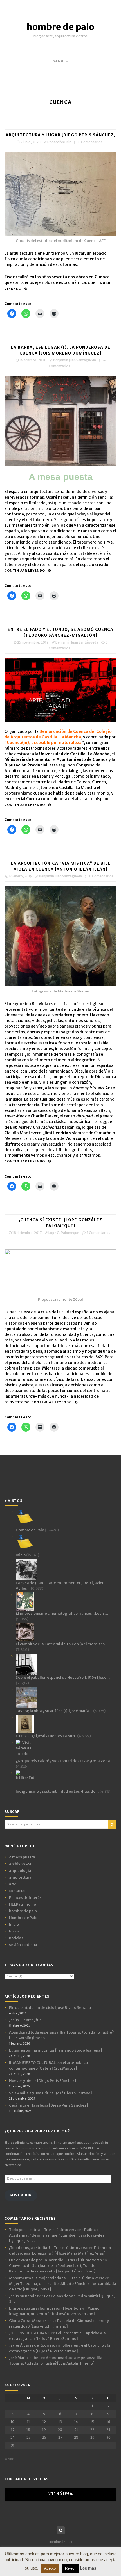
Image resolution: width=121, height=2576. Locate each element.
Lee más (88, 2568)
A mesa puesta (22, 1857)
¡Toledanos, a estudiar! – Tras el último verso (49, 2248)
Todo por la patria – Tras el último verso (44, 2230)
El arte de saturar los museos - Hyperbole (45, 2308)
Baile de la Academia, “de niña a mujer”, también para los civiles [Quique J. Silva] (57, 2235)
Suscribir (21, 2195)
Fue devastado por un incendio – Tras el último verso (55, 2260)
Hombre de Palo (23, 1918)
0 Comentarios (90, 142)
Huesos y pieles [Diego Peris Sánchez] (43, 2081)
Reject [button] (70, 2568)
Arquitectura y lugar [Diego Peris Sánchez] (61, 135)
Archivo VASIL (21, 1864)
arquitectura (20, 1877)
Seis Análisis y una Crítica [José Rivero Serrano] (51, 2093)
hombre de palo (60, 27)
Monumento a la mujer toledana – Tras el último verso (57, 2278)
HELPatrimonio (23, 1904)
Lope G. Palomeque (64, 1233)
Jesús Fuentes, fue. (26, 2020)
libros (14, 1931)
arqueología (20, 1871)
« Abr (9, 2459)
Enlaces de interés (25, 1898)
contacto (17, 1891)
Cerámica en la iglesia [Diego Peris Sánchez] (49, 2105)
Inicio (14, 1924)
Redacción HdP (59, 142)
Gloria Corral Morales (28, 2321)
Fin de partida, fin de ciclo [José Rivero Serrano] (51, 2008)
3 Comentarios (98, 1233)
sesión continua (23, 1945)
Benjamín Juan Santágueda (75, 360)
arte (13, 1884)
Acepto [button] (50, 2568)
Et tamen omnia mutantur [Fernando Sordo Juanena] (56, 2050)
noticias (16, 1938)
